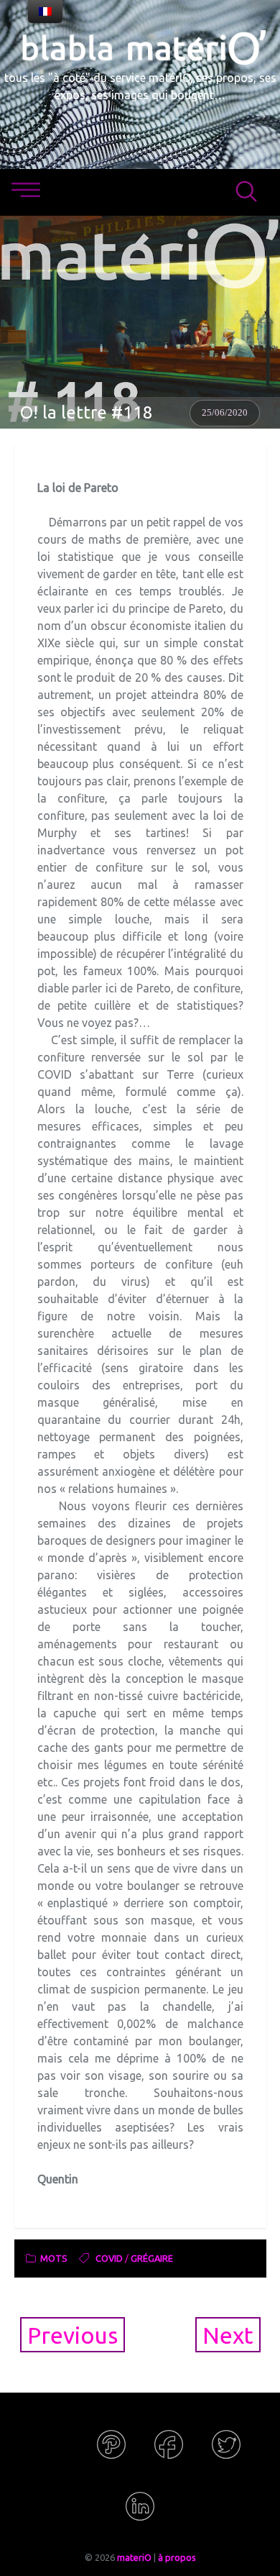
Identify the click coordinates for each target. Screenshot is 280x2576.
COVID (109, 2258)
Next (228, 2335)
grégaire (152, 2258)
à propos (177, 2557)
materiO (134, 2557)
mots (54, 2258)
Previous (73, 2335)
